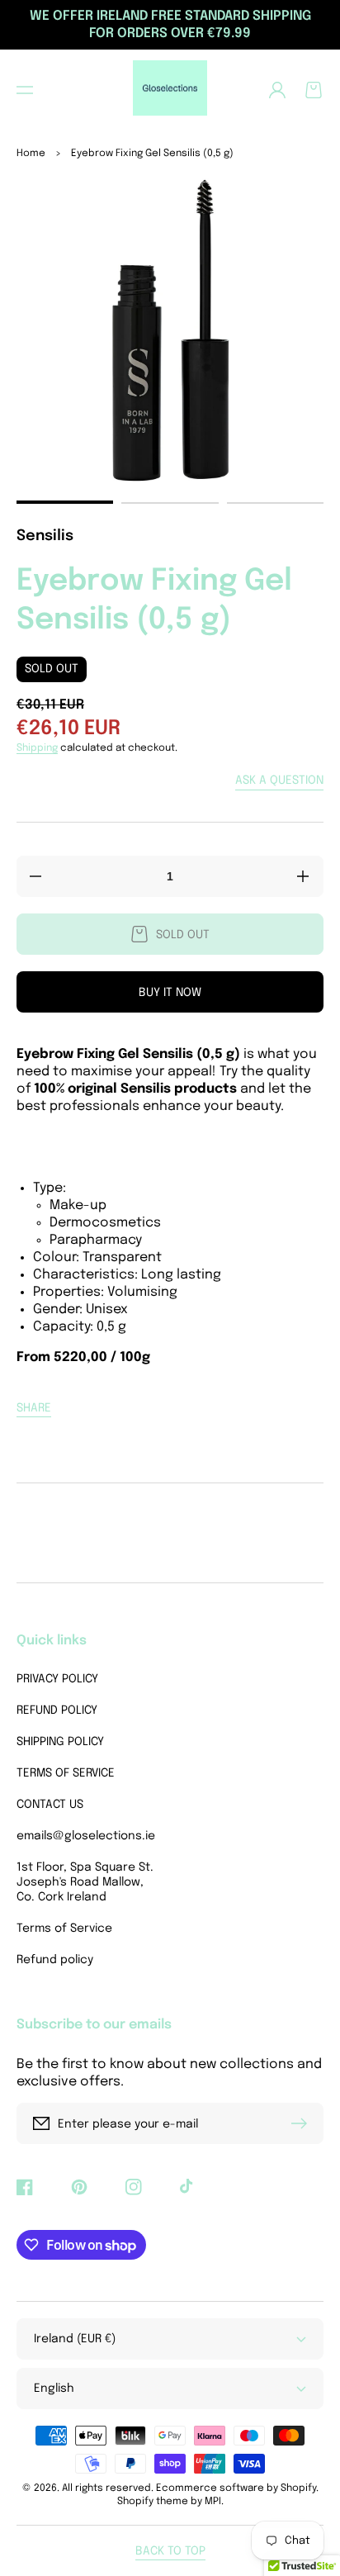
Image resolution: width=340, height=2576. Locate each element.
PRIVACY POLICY (57, 1679)
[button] (25, 90)
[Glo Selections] (170, 90)
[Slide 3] (275, 503)
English (54, 2389)
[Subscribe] (303, 2123)
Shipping (37, 748)
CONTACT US (50, 1805)
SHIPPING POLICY (60, 1742)
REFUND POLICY (57, 1710)
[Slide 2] (170, 503)
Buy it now (170, 993)
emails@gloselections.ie (86, 1836)
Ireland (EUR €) (75, 2339)
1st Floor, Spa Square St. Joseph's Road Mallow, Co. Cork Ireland (85, 1882)
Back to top (170, 2551)
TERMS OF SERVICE (66, 1773)
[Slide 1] (65, 502)
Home (31, 154)
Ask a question (279, 780)
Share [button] (34, 1408)
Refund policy (55, 1960)
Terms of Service (64, 1928)
